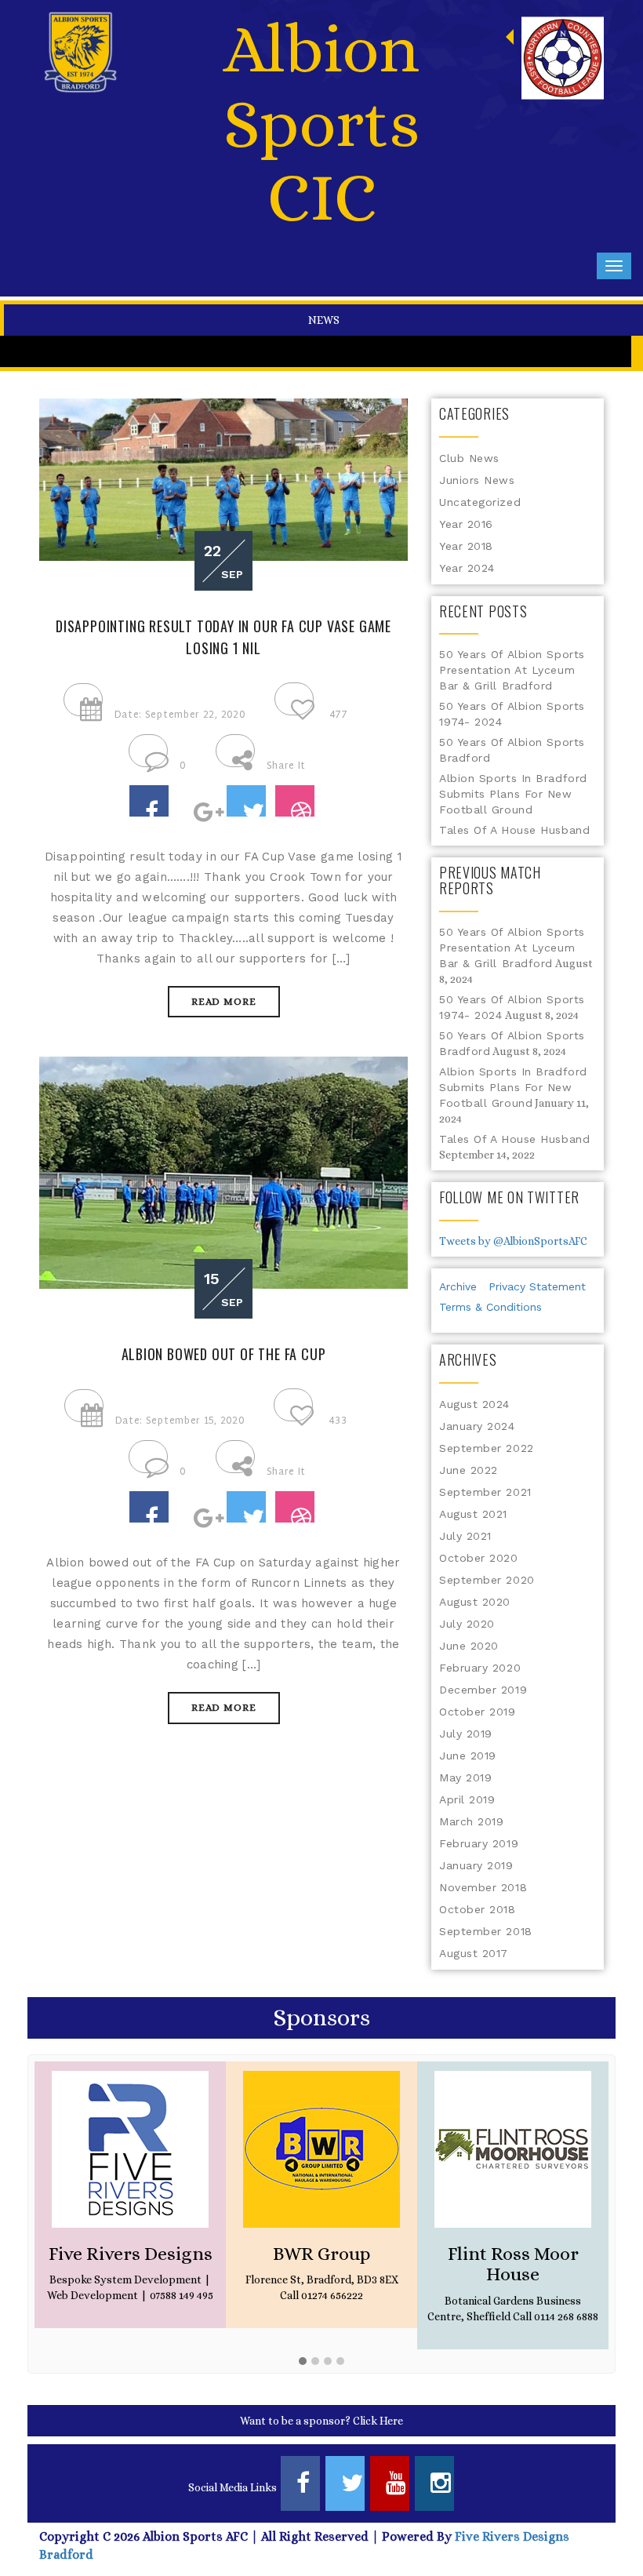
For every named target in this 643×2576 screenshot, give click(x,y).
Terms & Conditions (490, 1307)
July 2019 (466, 1734)
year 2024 (467, 568)
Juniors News (477, 480)
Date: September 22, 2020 (180, 715)
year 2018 (466, 546)
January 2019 (476, 1865)
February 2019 (479, 1843)
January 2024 (477, 1426)
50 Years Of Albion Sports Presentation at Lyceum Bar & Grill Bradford (512, 670)
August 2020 (475, 1602)
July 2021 (465, 1536)
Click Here (378, 2421)
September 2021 (485, 1492)
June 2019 (468, 1756)
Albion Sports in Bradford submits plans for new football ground (513, 794)
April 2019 (467, 1799)
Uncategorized (480, 502)
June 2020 (469, 1646)
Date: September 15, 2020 (180, 1421)
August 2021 (473, 1514)
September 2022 (487, 1448)
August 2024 (474, 1404)
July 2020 (467, 1624)
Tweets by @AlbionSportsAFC (513, 1241)
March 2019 (472, 1821)
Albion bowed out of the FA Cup (224, 1354)
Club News (469, 458)
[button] (303, 2362)
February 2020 (480, 1668)
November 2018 (483, 1887)
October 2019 (478, 1712)
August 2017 (474, 1953)
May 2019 (465, 1777)
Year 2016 (466, 524)
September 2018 (486, 1931)
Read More (224, 1001)
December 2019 (483, 1690)
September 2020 (487, 1580)
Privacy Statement (537, 1286)
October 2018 (478, 1909)
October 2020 (479, 1558)
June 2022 (469, 1470)
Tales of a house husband (514, 830)
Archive (458, 1286)
